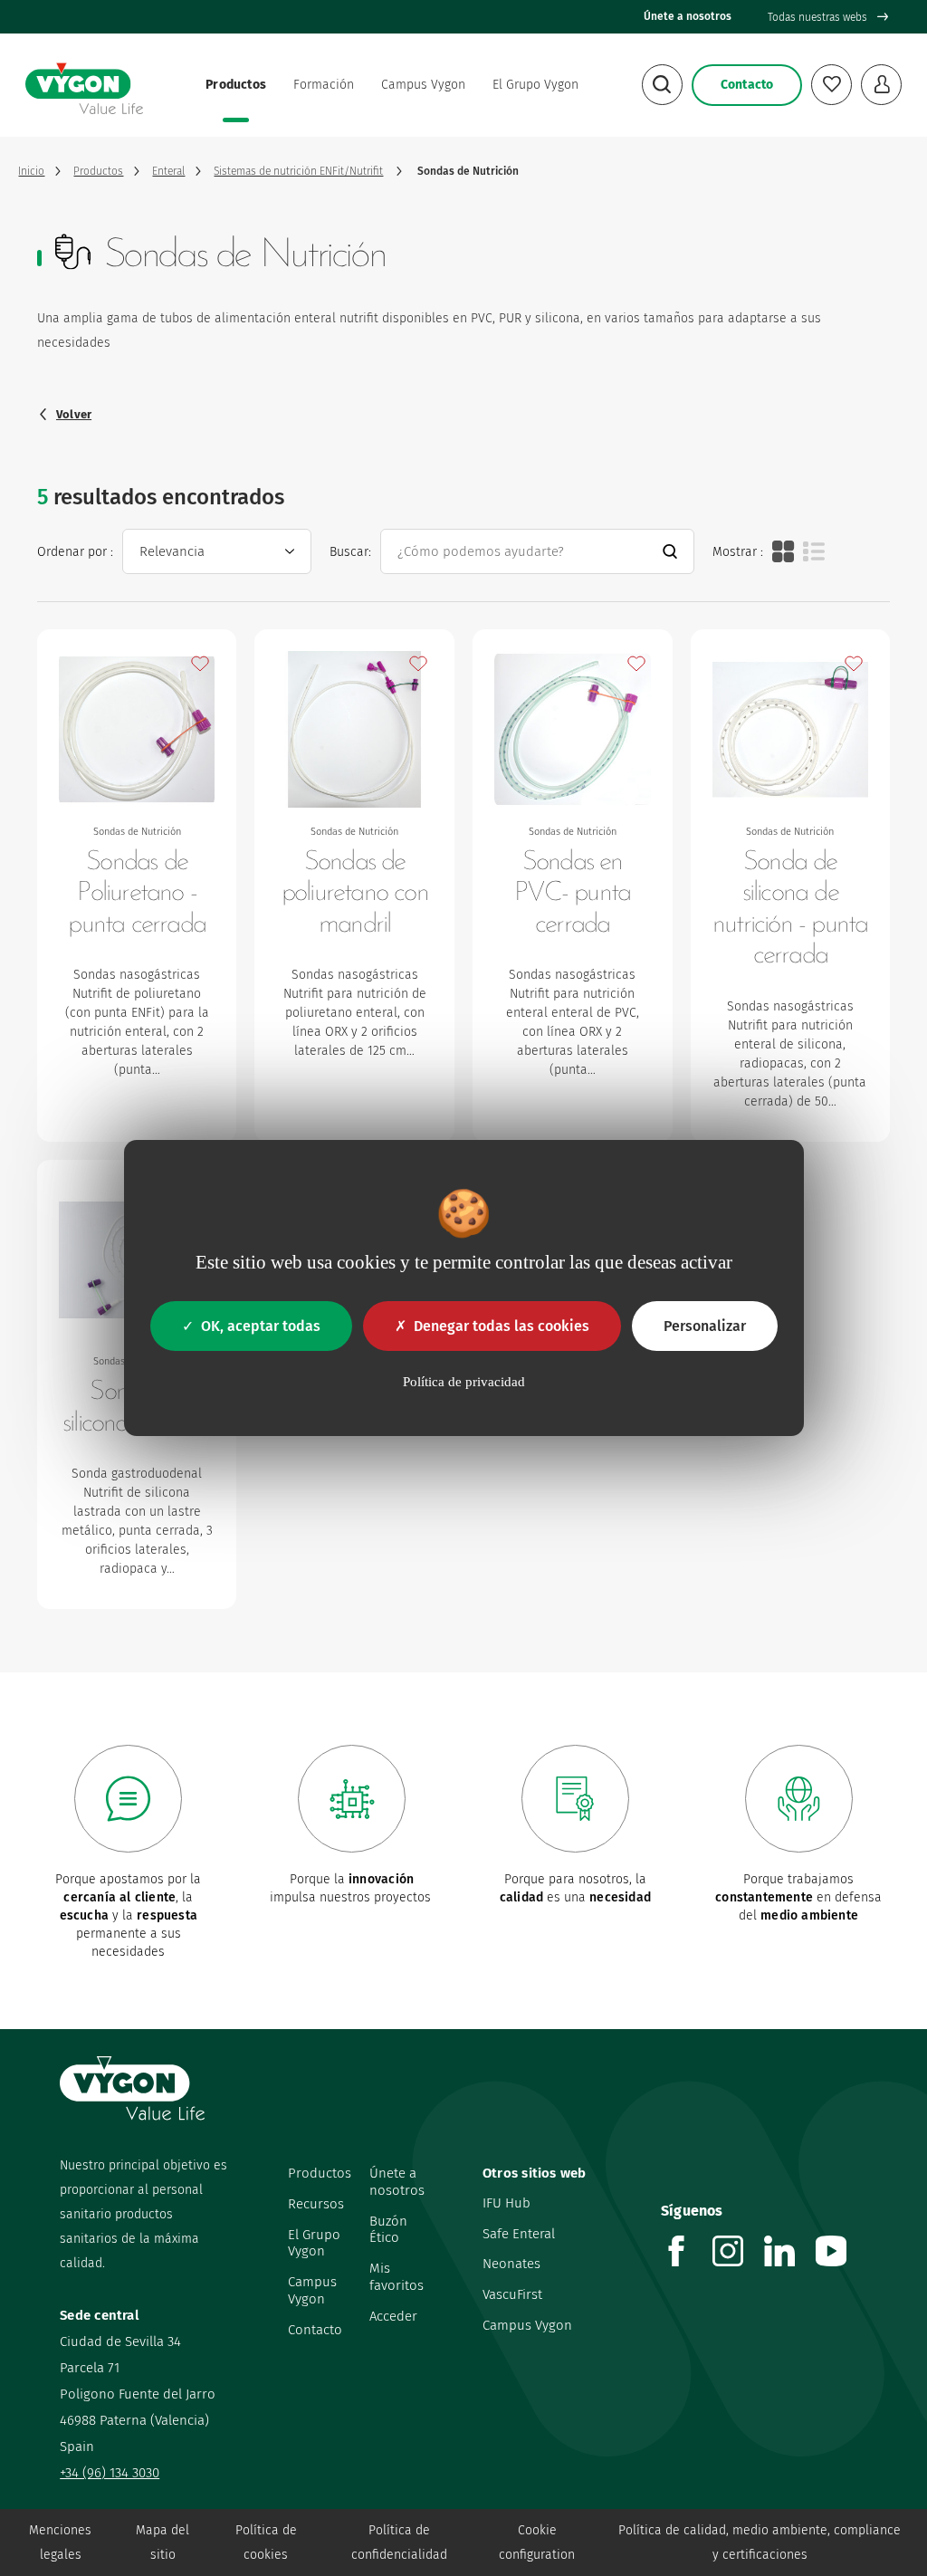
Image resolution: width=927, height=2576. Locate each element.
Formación (324, 85)
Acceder (393, 2316)
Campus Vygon (423, 85)
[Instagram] (738, 2261)
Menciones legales (60, 2542)
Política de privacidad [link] (464, 1382)
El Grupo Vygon (535, 85)
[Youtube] (841, 2261)
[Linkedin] (790, 2261)
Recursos (316, 2204)
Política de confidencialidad (399, 2542)
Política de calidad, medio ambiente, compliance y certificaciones (760, 2542)
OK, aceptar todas (261, 1326)
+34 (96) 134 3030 (110, 2473)
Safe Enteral (519, 2234)
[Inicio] (84, 85)
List (814, 551)
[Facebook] (687, 2261)
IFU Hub (507, 2203)
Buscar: (350, 552)
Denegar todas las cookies (502, 1326)
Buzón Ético (388, 2230)
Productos (236, 85)
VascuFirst (512, 2294)
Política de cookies (266, 2542)
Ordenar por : (75, 552)
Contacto (315, 2330)
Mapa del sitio (162, 2542)
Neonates (511, 2264)
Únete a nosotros (688, 16)
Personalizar (705, 1326)
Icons (783, 551)
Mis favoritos (397, 2277)
